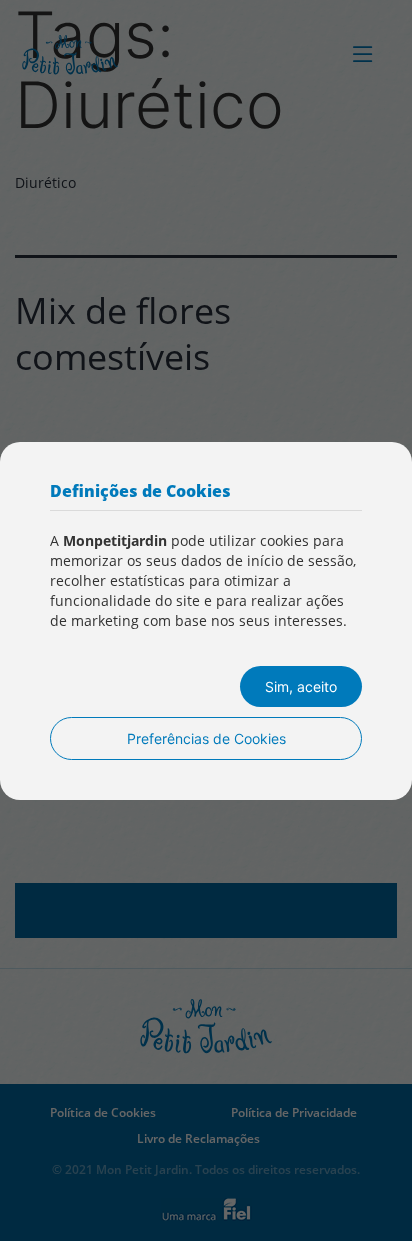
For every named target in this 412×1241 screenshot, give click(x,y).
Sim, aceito (301, 686)
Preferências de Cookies (206, 738)
